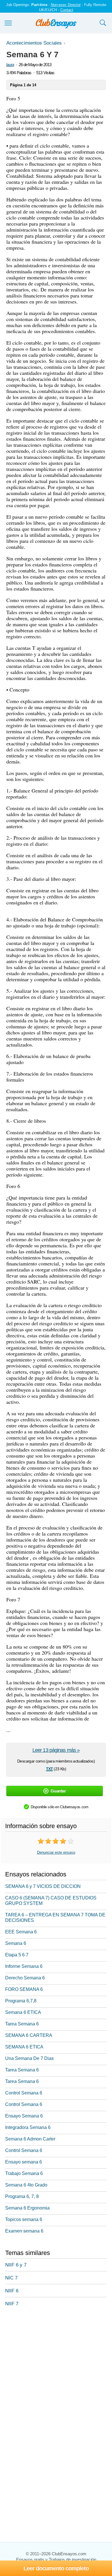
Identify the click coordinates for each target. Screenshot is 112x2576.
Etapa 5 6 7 (17, 1955)
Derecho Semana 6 (25, 1978)
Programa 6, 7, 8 (22, 2196)
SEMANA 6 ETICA (24, 2047)
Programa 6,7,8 (21, 2001)
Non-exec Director (66, 5)
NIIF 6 (12, 2291)
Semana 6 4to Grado (26, 2185)
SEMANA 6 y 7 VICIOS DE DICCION (43, 1886)
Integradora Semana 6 (28, 2127)
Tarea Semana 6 (22, 2024)
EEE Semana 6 (21, 1932)
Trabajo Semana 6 (24, 2173)
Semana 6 (16, 1943)
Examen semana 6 (24, 2231)
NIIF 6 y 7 (16, 2265)
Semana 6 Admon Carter (30, 2139)
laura (10, 65)
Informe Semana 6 (24, 1966)
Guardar (58, 1791)
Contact (67, 10)
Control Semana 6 (24, 2093)
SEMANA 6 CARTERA (29, 2035)
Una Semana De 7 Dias (29, 2058)
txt (49, 1768)
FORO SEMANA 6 (24, 1989)
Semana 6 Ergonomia (27, 2208)
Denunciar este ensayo (56, 1852)
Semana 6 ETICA (23, 2012)
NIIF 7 (12, 2304)
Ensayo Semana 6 (24, 2116)
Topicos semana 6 (24, 2219)
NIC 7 (11, 2278)
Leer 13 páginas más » (56, 1750)
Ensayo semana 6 (24, 2162)
